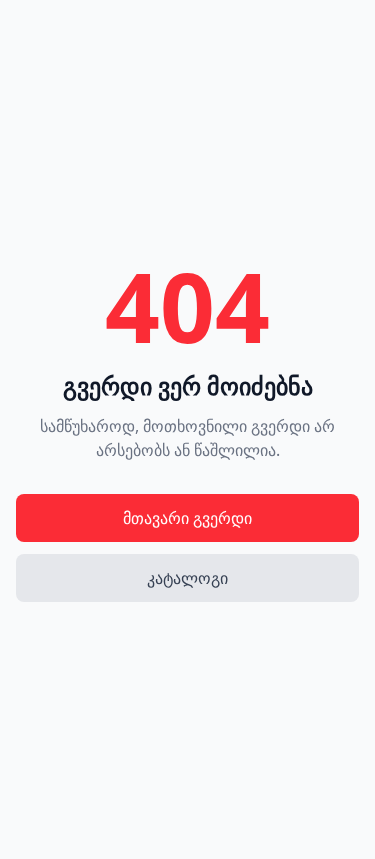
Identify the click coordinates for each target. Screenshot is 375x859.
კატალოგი (187, 578)
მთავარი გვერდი (187, 518)
